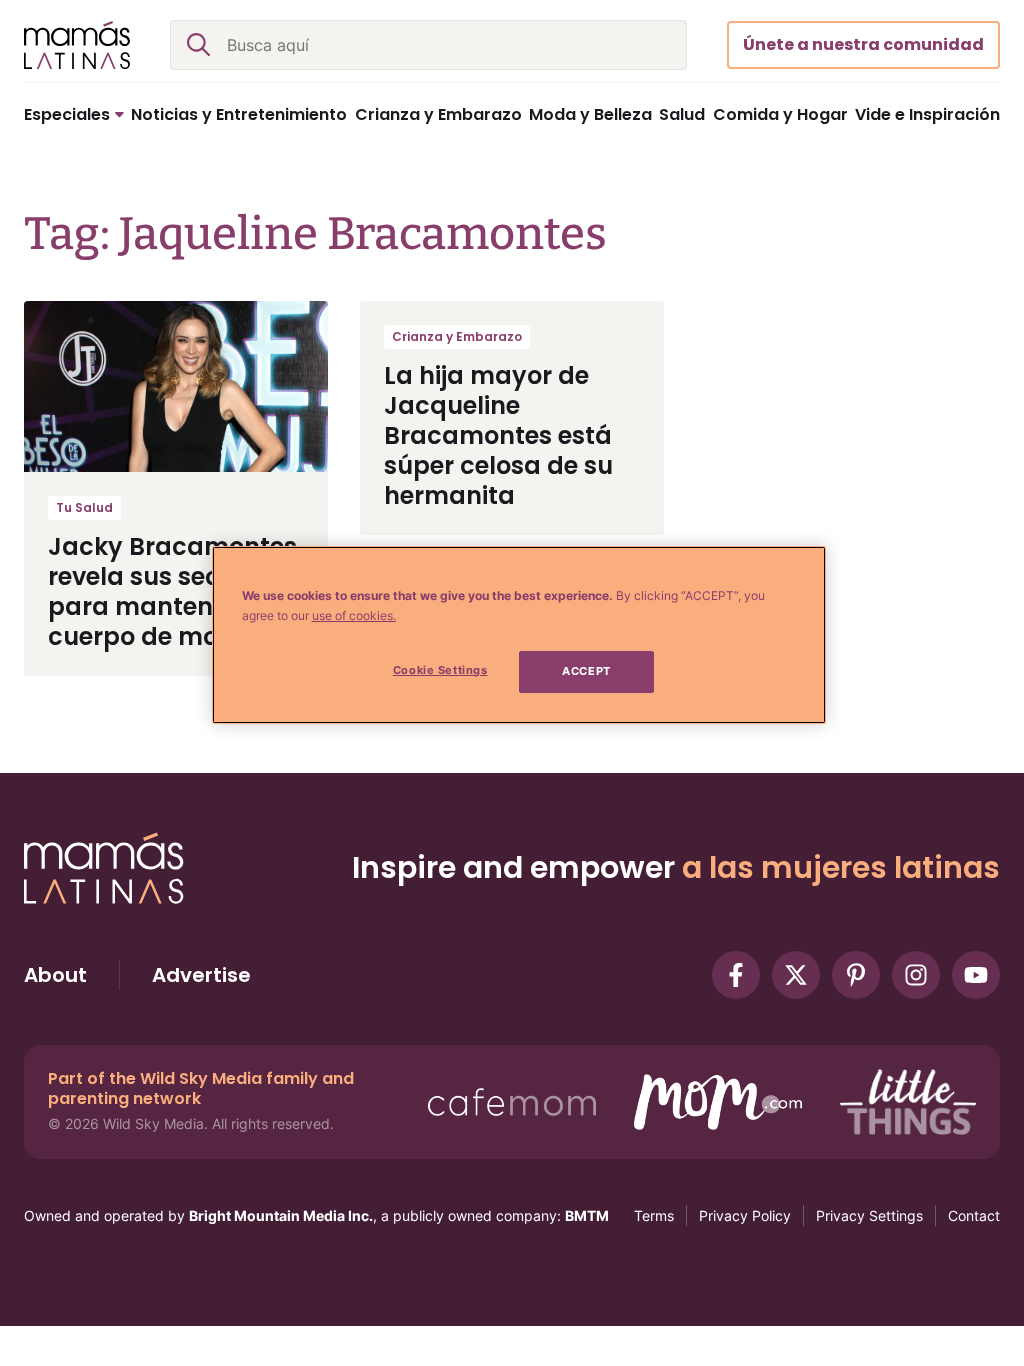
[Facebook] (736, 975)
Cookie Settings (440, 670)
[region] (519, 635)
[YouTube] (976, 975)
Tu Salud (84, 507)
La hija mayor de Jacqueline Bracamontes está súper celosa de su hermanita (498, 435)
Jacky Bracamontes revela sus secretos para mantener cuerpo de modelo (172, 591)
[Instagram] (916, 975)
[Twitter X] (796, 975)
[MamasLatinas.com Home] (77, 45)
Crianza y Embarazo (457, 336)
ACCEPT (586, 671)
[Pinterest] (856, 975)
